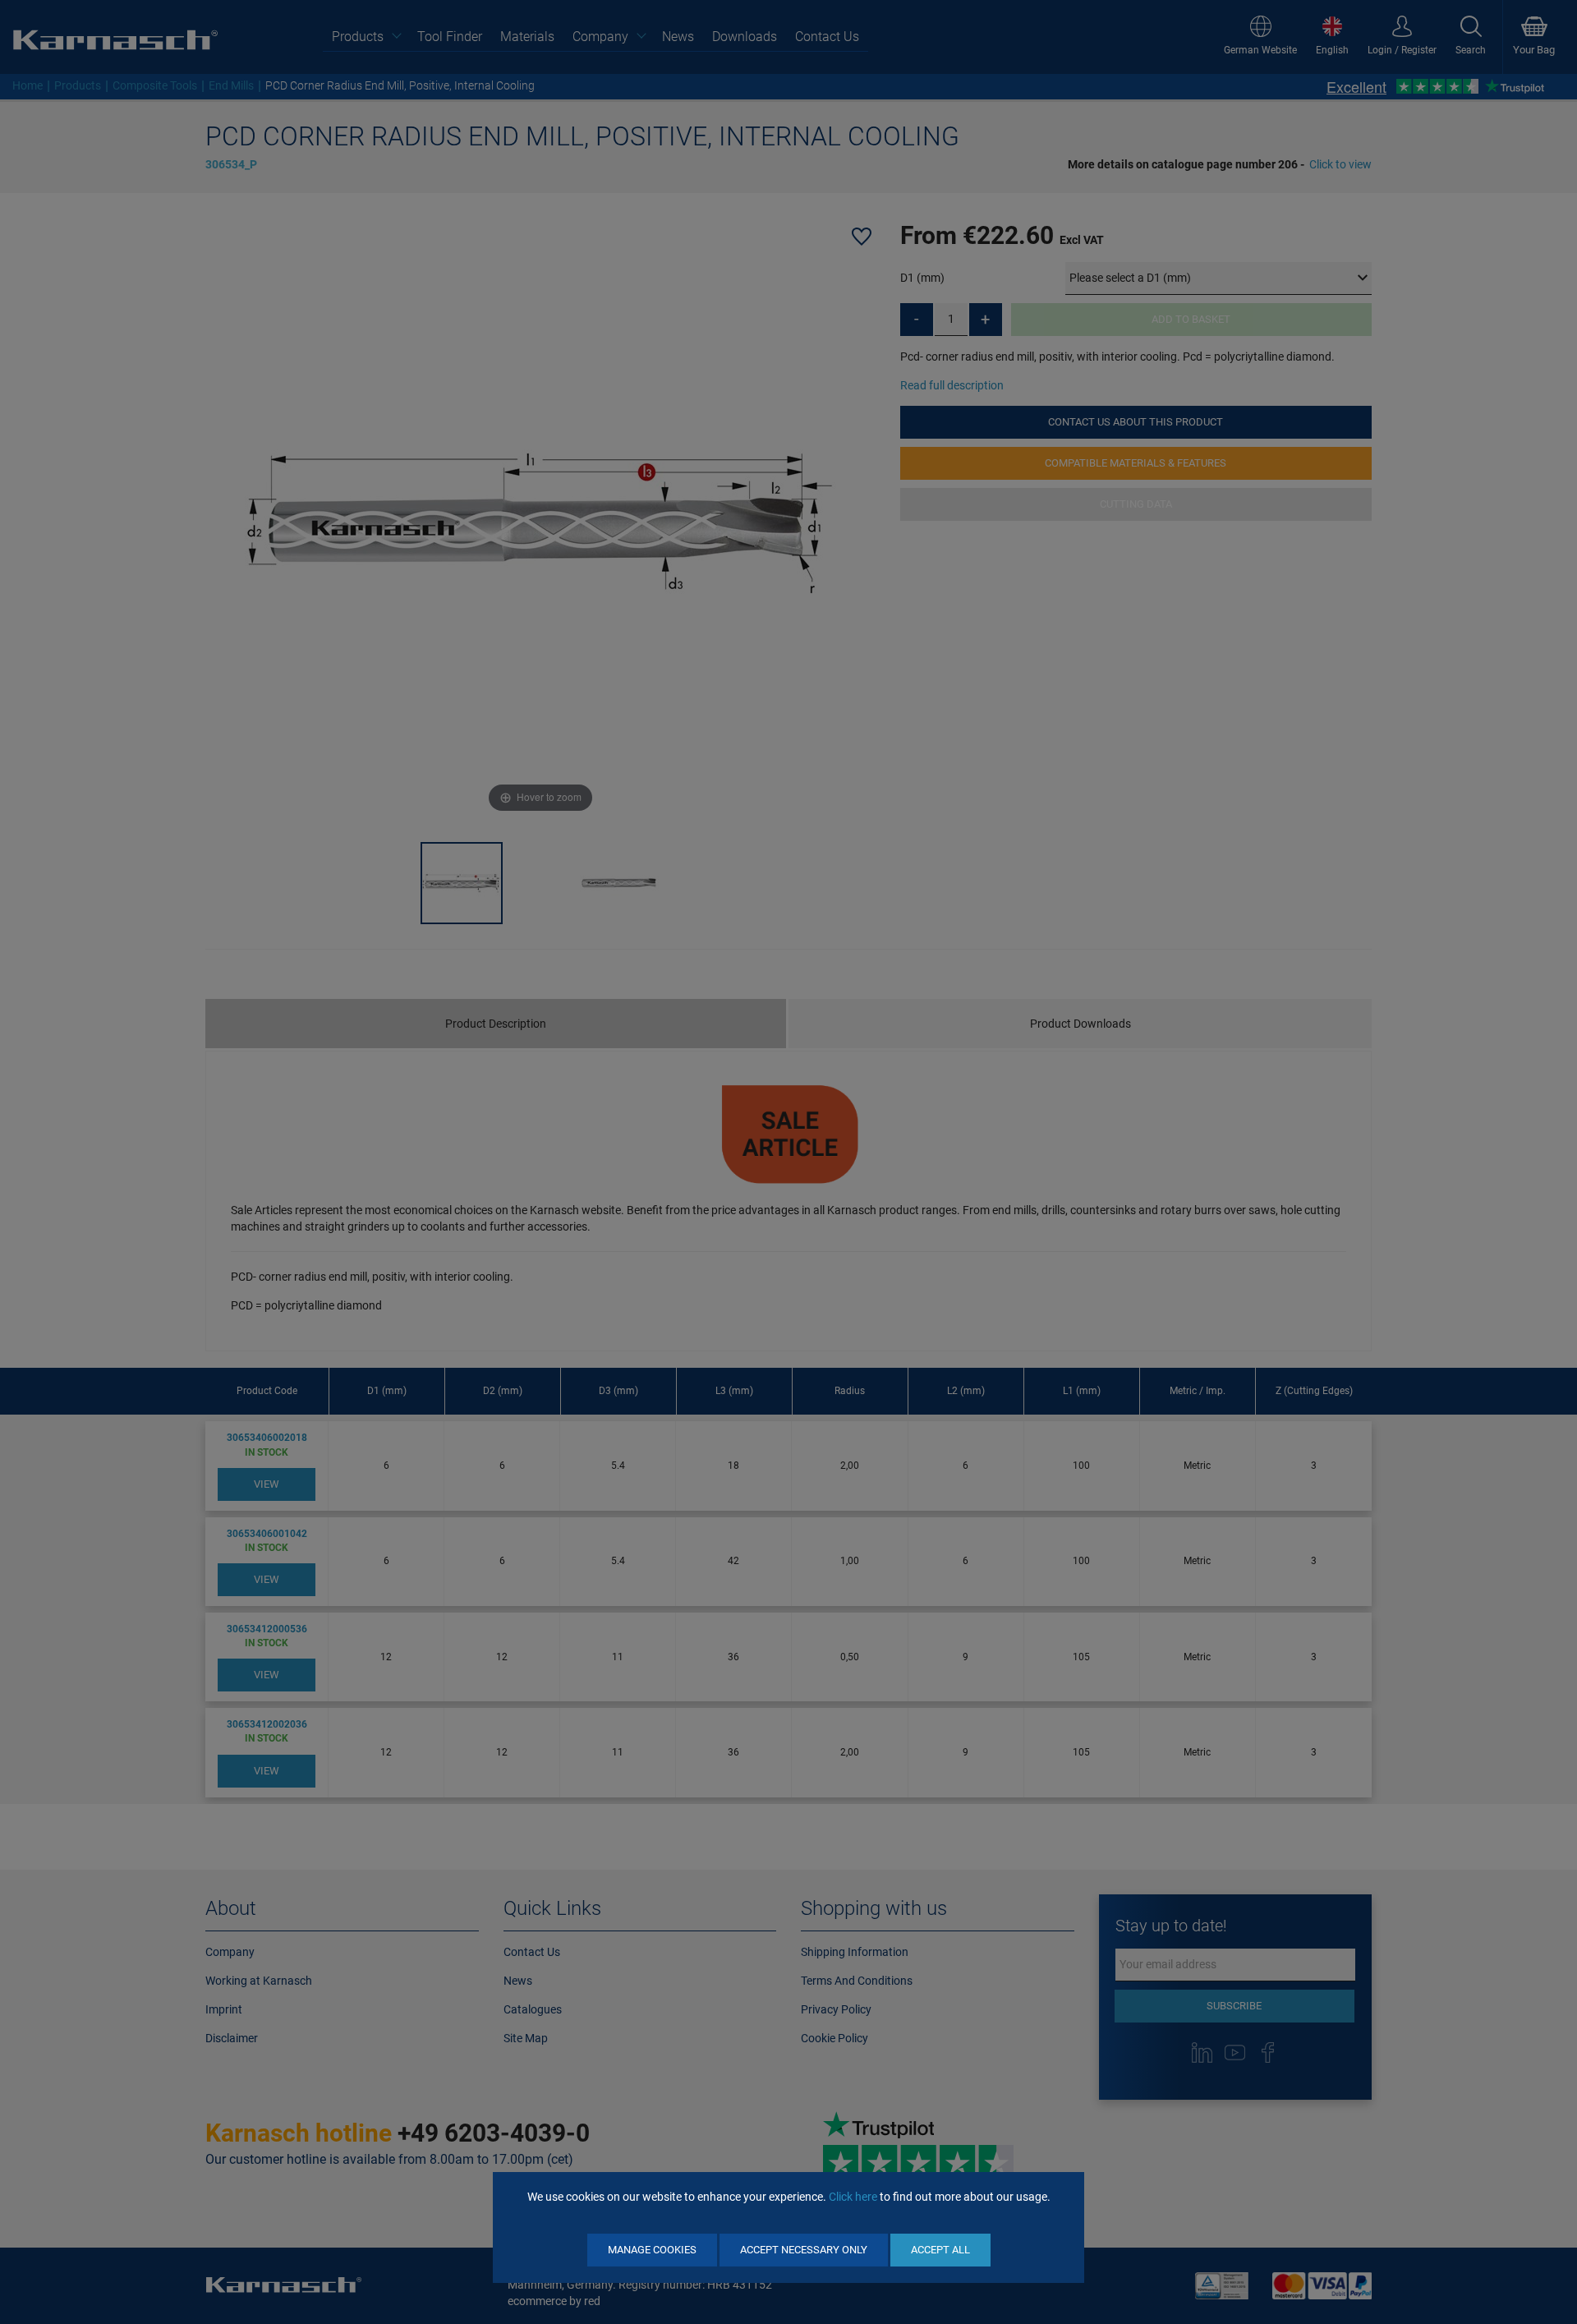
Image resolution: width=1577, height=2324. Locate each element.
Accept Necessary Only (804, 2250)
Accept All (940, 2250)
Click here (853, 2197)
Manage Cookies (652, 2250)
